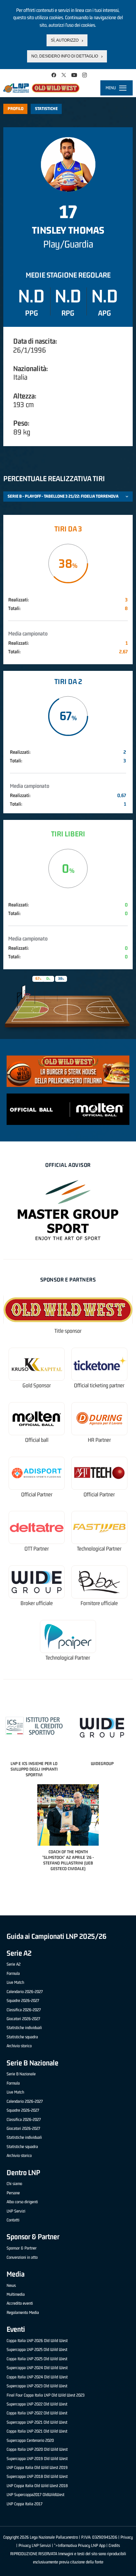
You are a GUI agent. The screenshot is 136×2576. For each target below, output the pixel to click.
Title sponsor (68, 1331)
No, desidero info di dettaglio (65, 56)
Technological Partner (99, 1549)
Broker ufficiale (37, 1603)
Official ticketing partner (99, 1385)
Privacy (127, 2537)
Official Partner (37, 1495)
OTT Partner (37, 1549)
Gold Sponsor (37, 1385)
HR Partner (99, 1440)
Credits (114, 2545)
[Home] (41, 88)
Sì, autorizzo (65, 40)
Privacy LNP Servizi (35, 2545)
